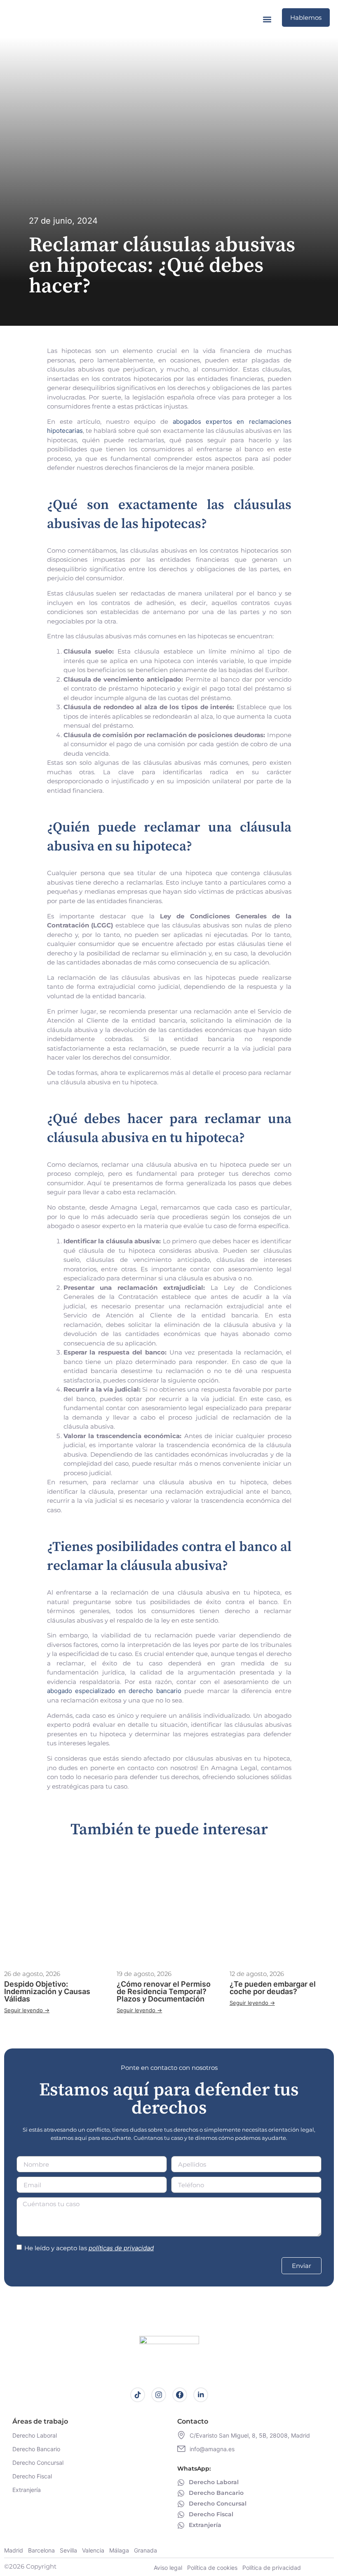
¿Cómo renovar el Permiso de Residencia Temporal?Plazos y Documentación (164, 1991)
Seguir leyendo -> (27, 2010)
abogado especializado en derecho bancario (114, 1691)
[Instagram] (159, 2395)
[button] (267, 19)
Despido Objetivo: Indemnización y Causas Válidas (47, 1991)
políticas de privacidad (121, 2248)
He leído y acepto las (89, 2248)
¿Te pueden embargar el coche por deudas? (273, 1988)
